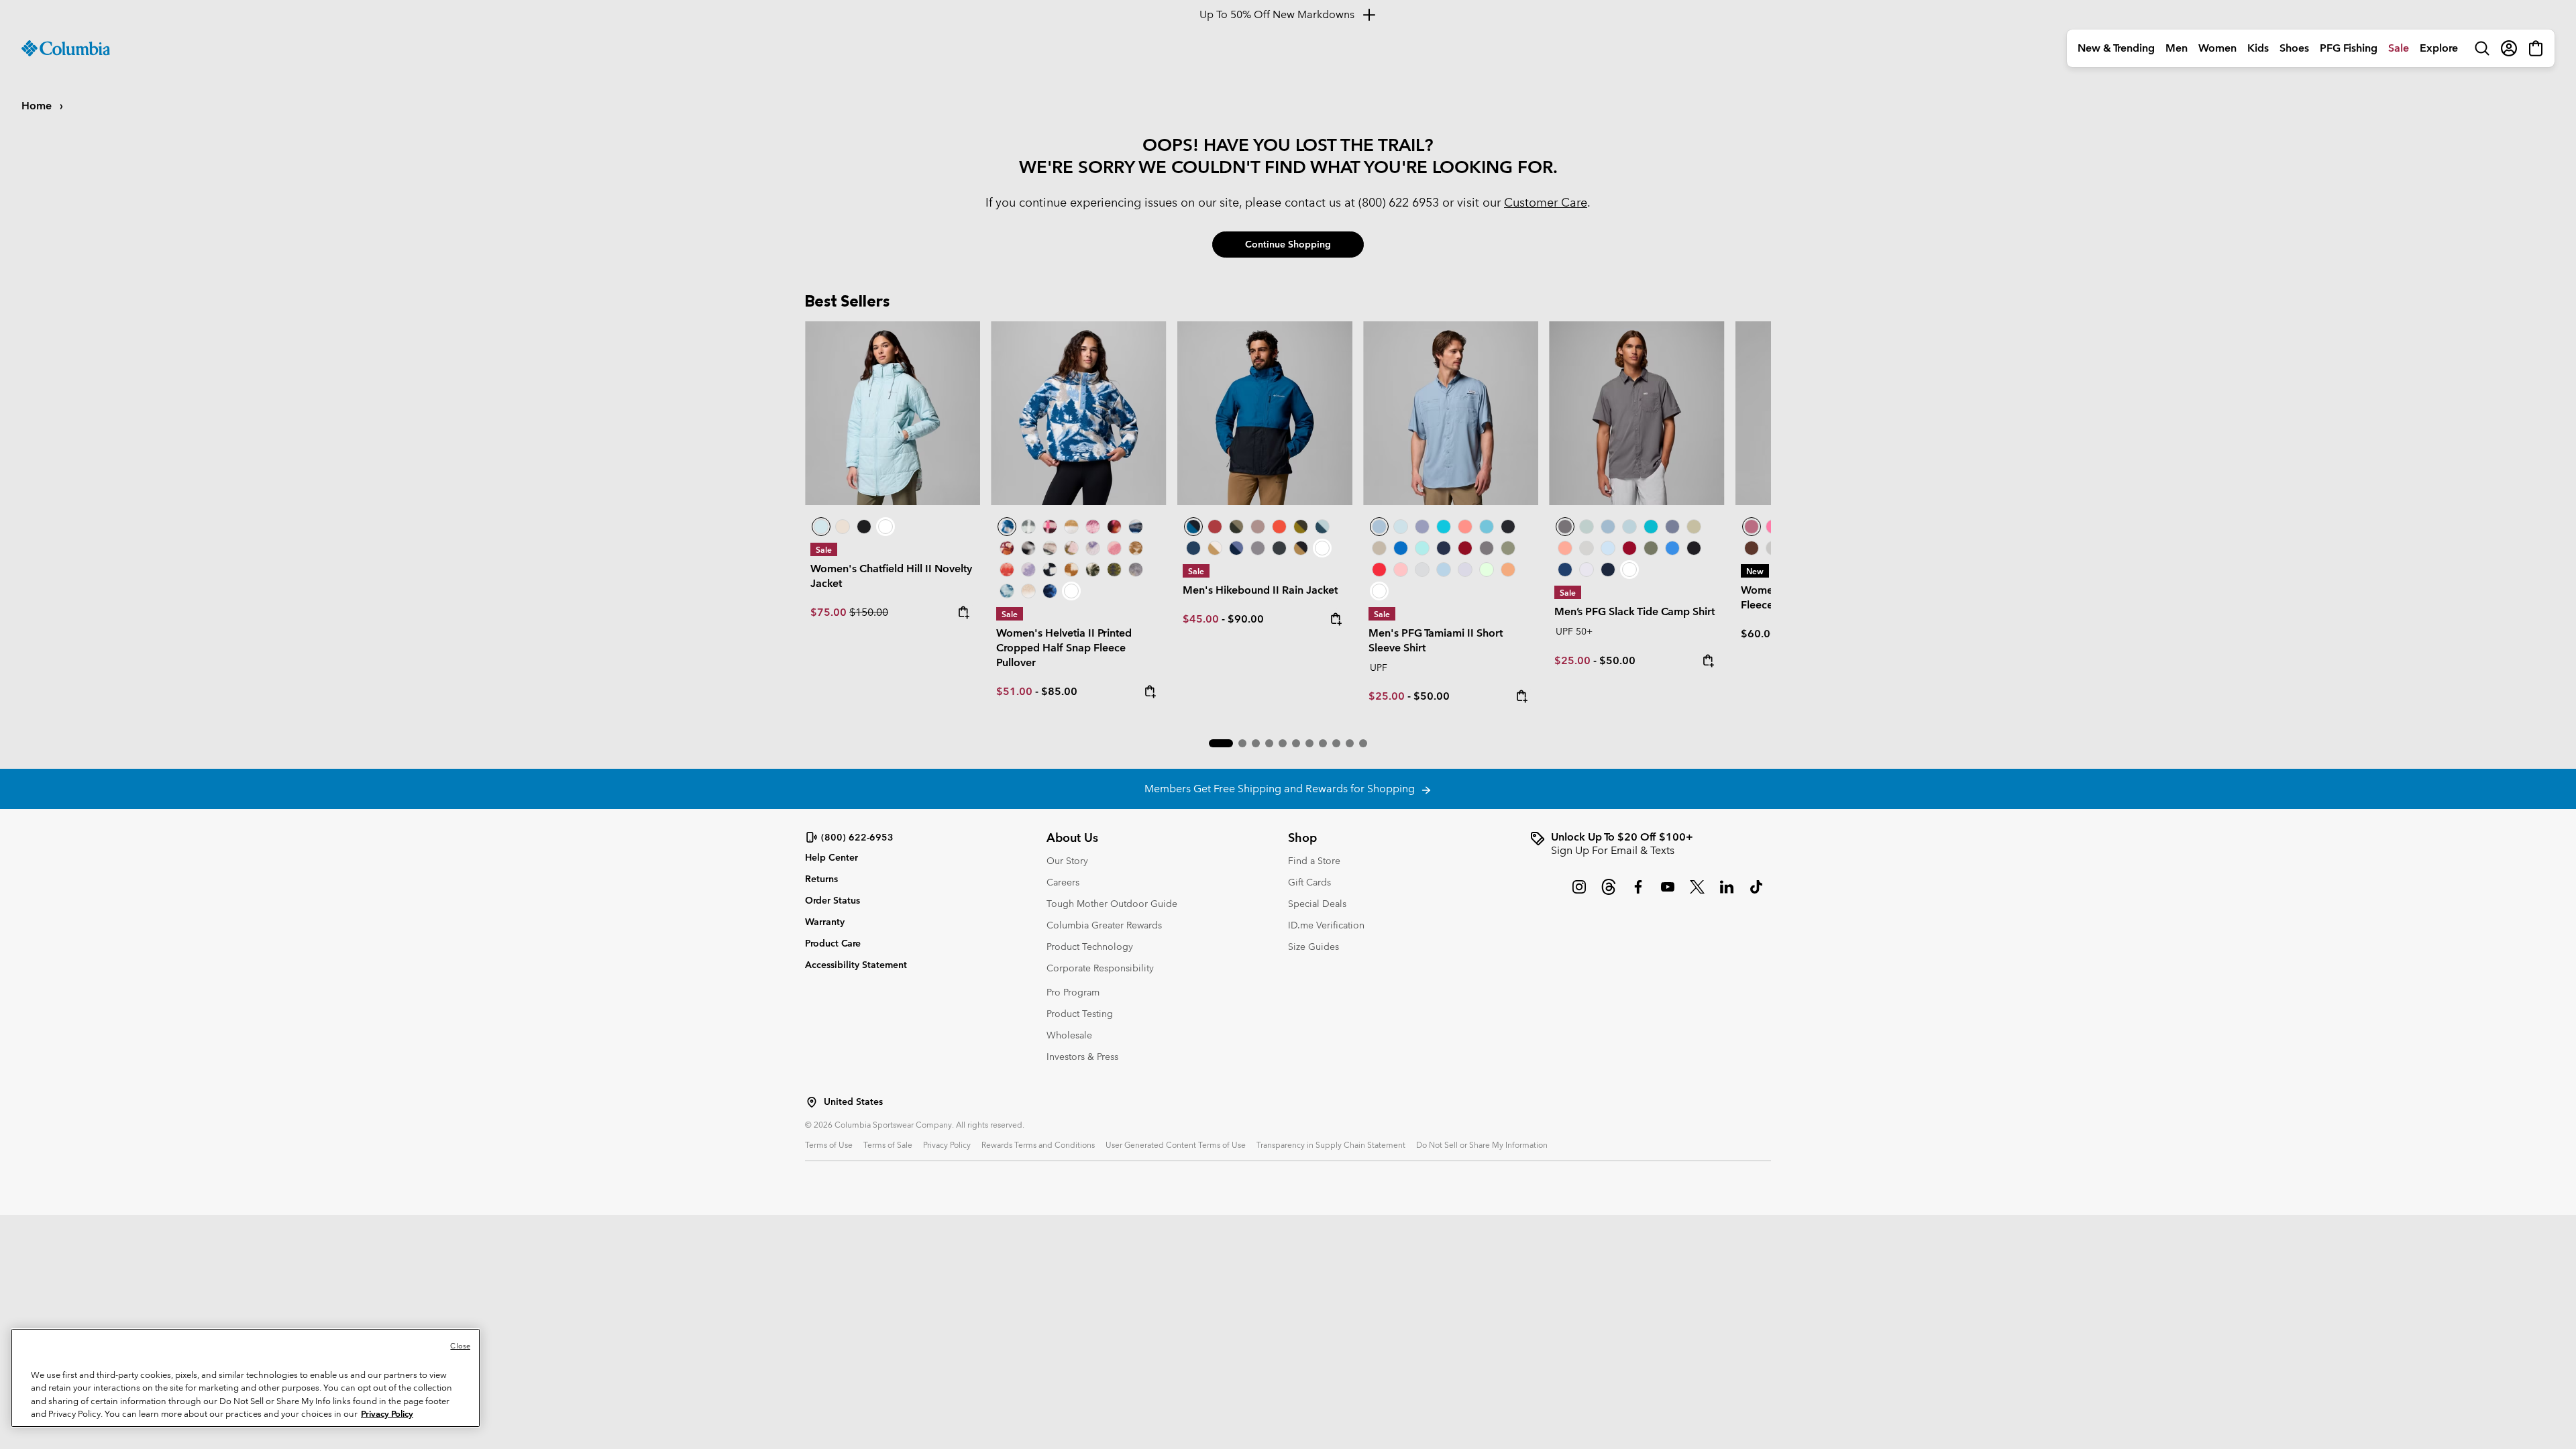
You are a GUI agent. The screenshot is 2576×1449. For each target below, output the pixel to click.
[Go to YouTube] (1668, 894)
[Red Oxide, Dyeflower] (1114, 527)
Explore (2439, 48)
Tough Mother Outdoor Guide (1112, 904)
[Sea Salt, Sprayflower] (1028, 591)
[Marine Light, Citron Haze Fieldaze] (893, 413)
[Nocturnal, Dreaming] (1050, 591)
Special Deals (1317, 904)
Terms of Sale (888, 1144)
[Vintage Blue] (1487, 527)
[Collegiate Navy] (1193, 548)
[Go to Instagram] (1579, 894)
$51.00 (1014, 691)
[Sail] (1444, 570)
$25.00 (1387, 696)
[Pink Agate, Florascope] (1071, 548)
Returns (821, 879)
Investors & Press (1082, 1057)
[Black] (1279, 548)
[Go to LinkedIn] (1727, 894)
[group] (1650, 844)
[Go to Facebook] (1638, 894)
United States (853, 1102)
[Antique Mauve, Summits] (1093, 527)
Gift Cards (1309, 882)
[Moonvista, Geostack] (1050, 527)
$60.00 (1759, 634)
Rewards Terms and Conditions (1038, 1144)
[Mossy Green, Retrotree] (1114, 570)
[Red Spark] (1379, 570)
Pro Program (1073, 992)
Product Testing (1080, 1014)
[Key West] (1487, 570)
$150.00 (869, 612)
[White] (1465, 570)
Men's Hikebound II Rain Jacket (1260, 590)
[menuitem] (2116, 48)
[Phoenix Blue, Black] (1265, 413)
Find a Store (1314, 861)
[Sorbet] (1401, 570)
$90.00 (1246, 619)
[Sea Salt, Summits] (1071, 527)
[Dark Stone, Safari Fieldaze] (843, 527)
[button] (1221, 743)
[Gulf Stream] (1422, 548)
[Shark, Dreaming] (1136, 570)
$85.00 (1059, 691)
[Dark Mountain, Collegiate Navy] (1236, 548)
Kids (2258, 48)
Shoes (2294, 48)
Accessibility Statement (856, 965)
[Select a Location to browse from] (812, 1102)
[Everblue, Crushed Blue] (1322, 527)
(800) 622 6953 (1399, 202)
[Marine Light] (1401, 527)
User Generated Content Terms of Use (1176, 1144)
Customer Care (1546, 202)
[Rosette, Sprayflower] (1114, 548)
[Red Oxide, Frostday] (1007, 548)
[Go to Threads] (1609, 894)
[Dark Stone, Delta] (1215, 548)
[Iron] (1258, 527)
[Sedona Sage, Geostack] (1028, 527)
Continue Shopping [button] (1288, 244)
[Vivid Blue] (1401, 548)
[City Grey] (1258, 548)
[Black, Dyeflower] (1028, 548)
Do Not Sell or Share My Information (1482, 1144)
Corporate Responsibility (1100, 968)
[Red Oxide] (1215, 527)
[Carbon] (1565, 570)
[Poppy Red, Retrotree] (1007, 570)
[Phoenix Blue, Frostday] (1078, 413)
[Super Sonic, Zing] (1279, 527)
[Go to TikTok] (1756, 894)
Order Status (833, 900)
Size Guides (1313, 947)
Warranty (825, 922)
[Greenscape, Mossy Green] (1301, 527)
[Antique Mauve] (1752, 527)
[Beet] (1465, 548)
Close (460, 1346)
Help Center (831, 858)
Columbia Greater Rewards (1104, 925)
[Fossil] (1379, 548)
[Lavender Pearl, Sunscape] (1093, 548)
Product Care (833, 943)
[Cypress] (1508, 548)
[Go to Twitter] (1697, 894)
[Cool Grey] (1422, 570)
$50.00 (1432, 696)
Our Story (1067, 861)
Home (38, 106)
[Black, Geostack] (1050, 570)
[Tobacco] (1752, 548)
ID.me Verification (1326, 925)
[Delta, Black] (1301, 548)
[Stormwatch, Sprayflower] (1028, 570)
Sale (2399, 48)
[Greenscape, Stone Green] (1236, 527)
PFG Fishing (2349, 48)
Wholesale (1069, 1035)
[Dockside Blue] (1451, 413)
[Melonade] (1465, 527)
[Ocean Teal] (1444, 527)
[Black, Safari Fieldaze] (864, 527)
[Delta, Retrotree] (1136, 548)
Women (2217, 48)
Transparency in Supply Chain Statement (1331, 1144)
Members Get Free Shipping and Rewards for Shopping (1282, 789)
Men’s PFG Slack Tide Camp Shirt (1634, 611)
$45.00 (1201, 619)
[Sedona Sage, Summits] (1050, 548)
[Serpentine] (1694, 527)
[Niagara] (1587, 527)
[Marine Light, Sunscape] (1007, 591)
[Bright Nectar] (1508, 570)
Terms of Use (829, 1144)
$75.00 (830, 612)
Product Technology (1090, 947)
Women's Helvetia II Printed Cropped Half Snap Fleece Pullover (1064, 648)
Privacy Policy (947, 1144)
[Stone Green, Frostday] (1093, 570)
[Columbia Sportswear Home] (66, 48)
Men (2177, 48)
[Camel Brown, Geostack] (1071, 570)
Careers (1063, 882)
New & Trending (2116, 48)
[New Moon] (1422, 527)
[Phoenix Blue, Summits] (1136, 527)
